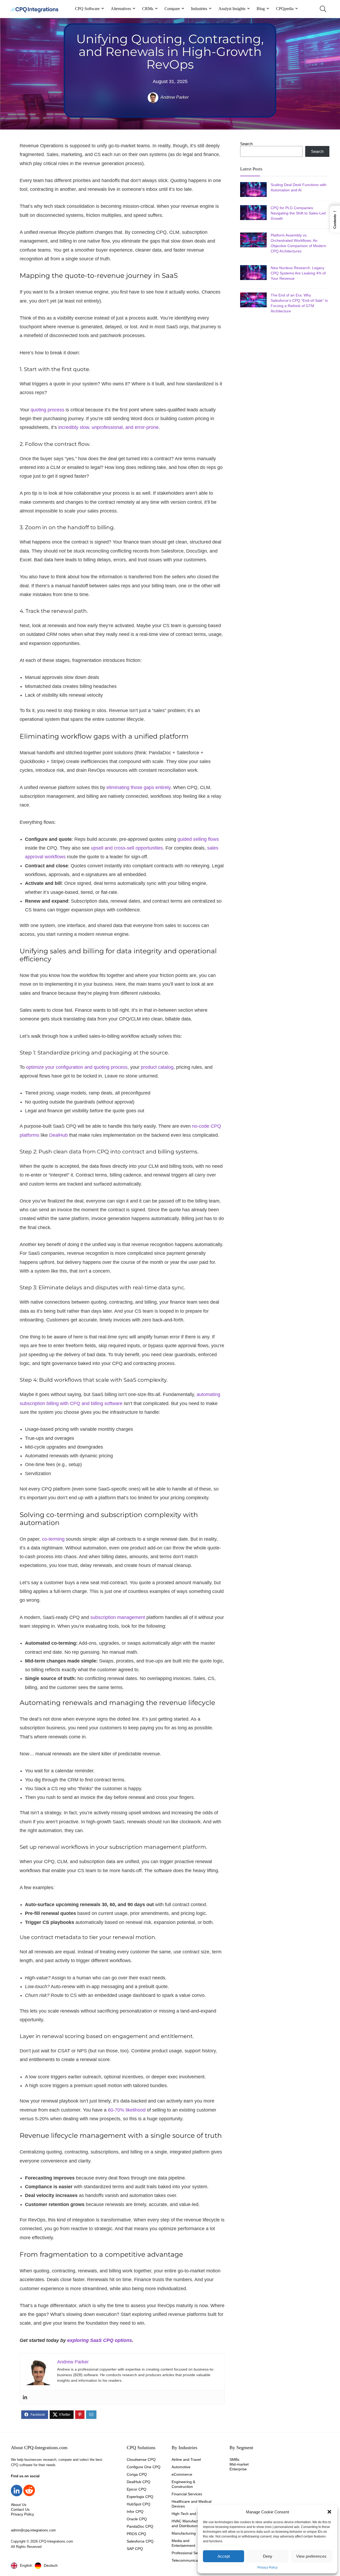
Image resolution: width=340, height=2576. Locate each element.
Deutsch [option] (51, 2565)
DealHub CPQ (139, 2482)
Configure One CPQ (144, 2467)
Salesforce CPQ (140, 2541)
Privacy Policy (267, 2568)
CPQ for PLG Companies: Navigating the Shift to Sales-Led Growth (298, 213)
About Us (19, 2505)
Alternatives (121, 9)
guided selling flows (198, 839)
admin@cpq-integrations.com (33, 2530)
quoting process (47, 410)
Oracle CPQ (137, 2519)
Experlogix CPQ (140, 2497)
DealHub (58, 1135)
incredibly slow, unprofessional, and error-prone (108, 427)
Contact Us (20, 2509)
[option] (46, 2566)
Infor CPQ (135, 2512)
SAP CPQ (135, 2549)
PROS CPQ (136, 2534)
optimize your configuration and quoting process (77, 1067)
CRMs (148, 9)
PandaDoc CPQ (140, 2526)
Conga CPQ (137, 2474)
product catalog (157, 1067)
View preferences (311, 2556)
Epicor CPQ (137, 2489)
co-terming (53, 1539)
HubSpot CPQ (139, 2504)
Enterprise (238, 2469)
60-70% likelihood (127, 2110)
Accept (224, 2556)
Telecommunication (188, 2560)
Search (246, 144)
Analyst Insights (232, 9)
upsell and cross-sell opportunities (127, 848)
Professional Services (190, 2553)
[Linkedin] (25, 2398)
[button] (329, 2512)
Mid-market (239, 2464)
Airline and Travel (186, 2459)
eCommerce (182, 2474)
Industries (199, 9)
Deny (268, 2556)
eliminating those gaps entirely (139, 787)
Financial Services (187, 2494)
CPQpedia (285, 9)
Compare (172, 9)
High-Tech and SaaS (189, 2514)
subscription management (118, 1617)
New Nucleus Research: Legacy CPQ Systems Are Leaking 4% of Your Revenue (298, 273)
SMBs (234, 2459)
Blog (261, 9)
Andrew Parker (174, 97)
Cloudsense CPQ (141, 2459)
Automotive (181, 2467)
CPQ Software (87, 9)
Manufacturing (184, 2533)
